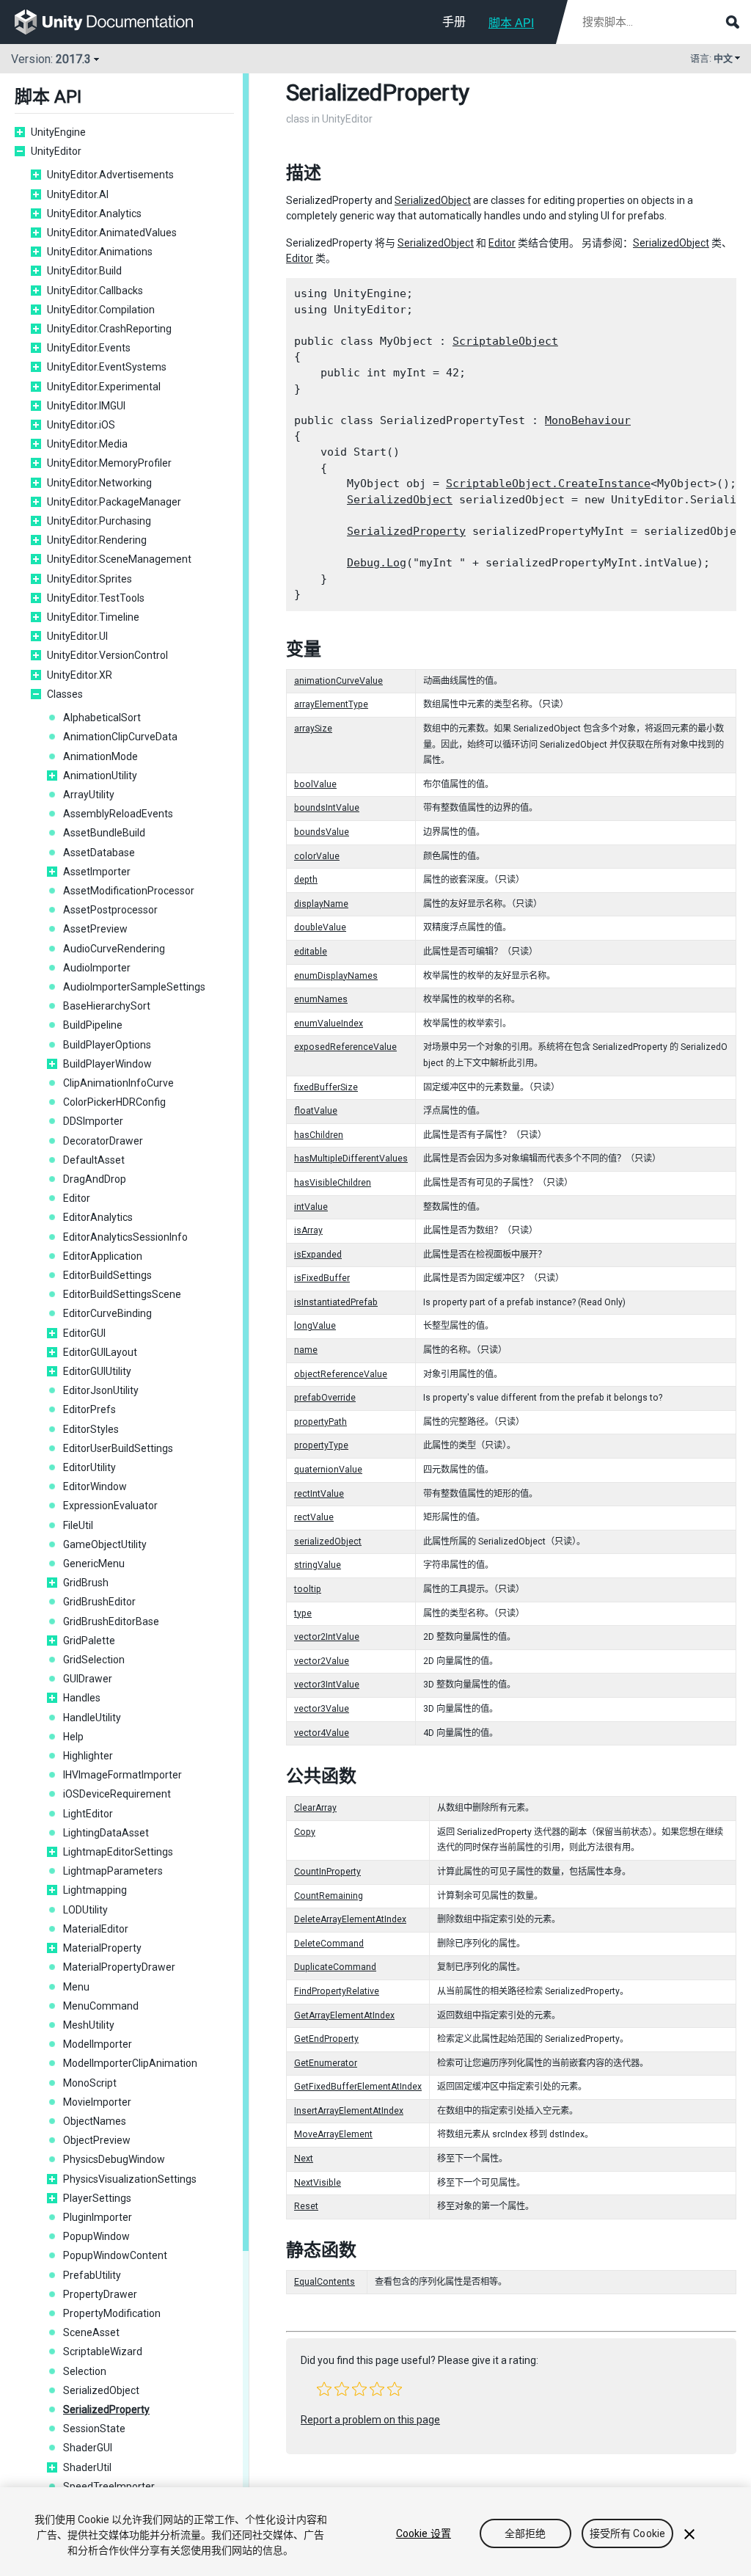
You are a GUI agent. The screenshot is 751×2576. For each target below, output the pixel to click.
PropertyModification (112, 2313)
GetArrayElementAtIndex (344, 2015)
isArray (308, 1230)
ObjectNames (95, 2121)
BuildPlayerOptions (107, 1045)
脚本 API (511, 23)
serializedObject (328, 1541)
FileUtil (78, 1525)
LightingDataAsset (106, 1833)
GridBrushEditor (99, 1602)
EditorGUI (84, 1333)
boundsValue (322, 832)
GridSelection (94, 1660)
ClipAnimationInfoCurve (118, 1083)
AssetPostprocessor (110, 910)
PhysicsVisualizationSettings (130, 2179)
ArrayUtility (89, 795)
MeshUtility (89, 2025)
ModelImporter (98, 2044)
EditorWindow (95, 1486)
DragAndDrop (95, 1179)
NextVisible (318, 2183)
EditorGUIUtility (97, 1371)
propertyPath (320, 1422)
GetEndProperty (326, 2039)
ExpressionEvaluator (110, 1506)
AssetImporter (97, 872)
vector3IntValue (327, 1685)
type (303, 1613)
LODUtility (85, 1910)
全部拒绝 (525, 2533)
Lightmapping (95, 1890)
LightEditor (88, 1814)
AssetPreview (95, 929)
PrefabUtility (92, 2275)
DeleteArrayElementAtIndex (350, 1919)
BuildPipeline (93, 1025)
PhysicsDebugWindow (114, 2159)
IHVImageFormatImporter (122, 1775)
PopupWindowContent (115, 2255)
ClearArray (315, 1808)
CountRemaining (329, 1896)
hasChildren (319, 1135)
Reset (306, 2206)
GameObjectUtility (105, 1544)
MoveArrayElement (333, 2134)
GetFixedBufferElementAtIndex (358, 2087)
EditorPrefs (89, 1409)
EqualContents (325, 2282)
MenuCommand (101, 2006)
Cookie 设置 (424, 2533)
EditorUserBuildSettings (118, 1448)
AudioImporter (97, 968)
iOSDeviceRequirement (117, 1794)
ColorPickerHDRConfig (114, 1102)
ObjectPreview (97, 2140)
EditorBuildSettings (107, 1275)
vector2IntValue (327, 1637)
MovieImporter (97, 2102)
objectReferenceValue (341, 1374)
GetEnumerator (326, 2063)
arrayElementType (331, 704)
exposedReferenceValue (345, 1047)
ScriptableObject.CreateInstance (548, 484)
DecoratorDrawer (103, 1141)
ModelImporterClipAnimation (130, 2063)
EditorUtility (89, 1467)
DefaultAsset (94, 1160)
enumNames (321, 999)
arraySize (313, 729)
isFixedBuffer (322, 1278)
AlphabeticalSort (102, 718)
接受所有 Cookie (628, 2533)
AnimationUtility (100, 776)
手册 (454, 22)
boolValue (315, 784)
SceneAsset (91, 2332)
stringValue (318, 1565)
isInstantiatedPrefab (336, 1302)
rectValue (314, 1517)
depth (306, 880)
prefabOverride (325, 1398)
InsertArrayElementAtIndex (349, 2111)
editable (311, 952)
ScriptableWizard (103, 2351)
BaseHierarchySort (107, 1006)
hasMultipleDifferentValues (351, 1159)
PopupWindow (96, 2236)
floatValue (316, 1111)
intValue (311, 1207)
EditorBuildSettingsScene (122, 1294)
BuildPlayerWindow (107, 1064)
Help (73, 1737)
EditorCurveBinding (107, 1313)
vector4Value (322, 1733)
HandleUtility (92, 1718)
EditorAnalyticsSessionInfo (125, 1237)
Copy (305, 1832)
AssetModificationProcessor (129, 891)
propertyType (321, 1445)
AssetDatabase (99, 853)
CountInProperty (327, 1872)
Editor (77, 1198)
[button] (324, 2389)
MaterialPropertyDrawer (119, 1967)
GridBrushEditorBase (111, 1621)
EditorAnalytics (98, 1217)
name (306, 1350)
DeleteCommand (329, 1944)
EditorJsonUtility (101, 1390)
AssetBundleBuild (104, 833)
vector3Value (322, 1709)
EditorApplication (103, 1256)
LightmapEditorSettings (118, 1852)
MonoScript (90, 2083)
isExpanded (318, 1255)
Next (304, 2159)
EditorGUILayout (100, 1352)
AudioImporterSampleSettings (134, 987)
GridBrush (86, 1583)
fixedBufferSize (326, 1087)
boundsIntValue (327, 808)
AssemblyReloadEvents (118, 814)
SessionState (94, 2429)
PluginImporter (98, 2217)
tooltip (308, 1589)
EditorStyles (91, 1429)
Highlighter (88, 1756)
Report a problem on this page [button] (370, 2420)
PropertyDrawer (100, 2294)
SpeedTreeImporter (109, 2486)
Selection (85, 2371)
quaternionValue (328, 1470)
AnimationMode (100, 756)
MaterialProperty (102, 1948)
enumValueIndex (329, 1024)
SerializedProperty (106, 2409)
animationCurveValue (338, 681)
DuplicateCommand (335, 1967)
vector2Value (322, 1661)
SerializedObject (101, 2390)
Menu (76, 1987)
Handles (82, 1698)
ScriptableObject (505, 341)
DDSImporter (93, 1121)
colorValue (317, 856)
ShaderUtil (87, 2467)
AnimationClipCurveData (120, 737)
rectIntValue (319, 1494)
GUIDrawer (88, 1679)
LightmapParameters (113, 1871)
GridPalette (89, 1641)
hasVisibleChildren (333, 1183)
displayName (321, 904)
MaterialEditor (96, 1929)
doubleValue (320, 927)
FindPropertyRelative (337, 1991)
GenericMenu (94, 1564)
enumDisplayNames (336, 976)
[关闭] (689, 2534)
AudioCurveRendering (114, 949)
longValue (315, 1326)
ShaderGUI (88, 2448)
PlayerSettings (97, 2198)
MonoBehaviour (588, 420)
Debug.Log (377, 563)
